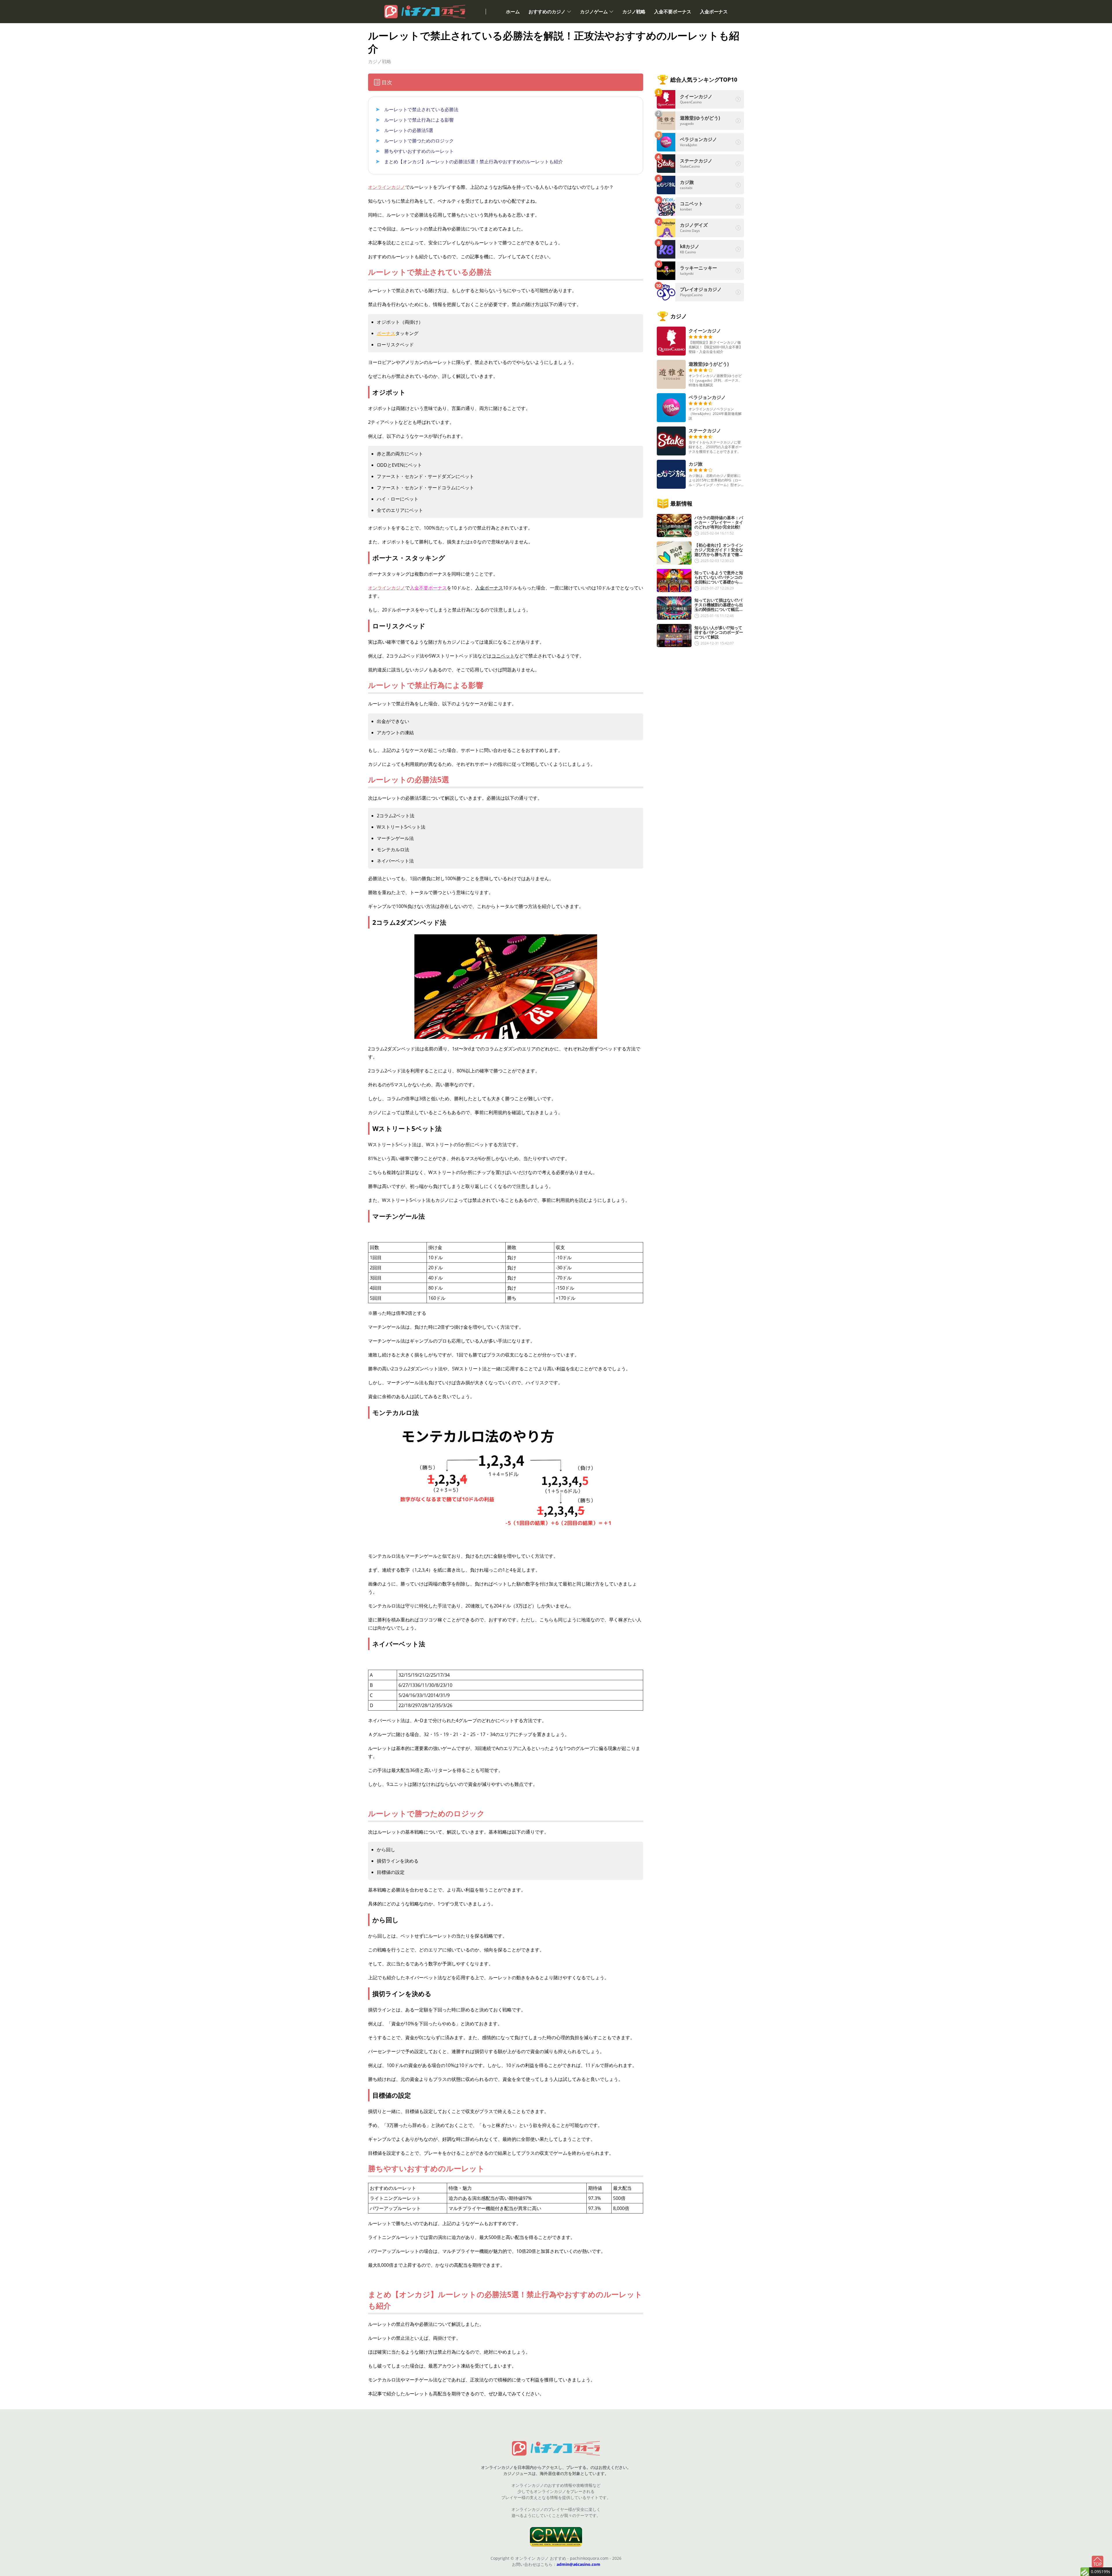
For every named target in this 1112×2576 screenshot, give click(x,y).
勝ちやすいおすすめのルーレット (419, 151)
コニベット (503, 656)
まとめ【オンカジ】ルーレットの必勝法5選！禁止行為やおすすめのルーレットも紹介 (474, 162)
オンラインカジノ (387, 187)
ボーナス (386, 333)
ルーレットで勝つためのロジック (419, 141)
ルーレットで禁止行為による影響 (419, 120)
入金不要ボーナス (673, 12)
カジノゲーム (594, 12)
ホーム (513, 12)
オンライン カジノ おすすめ (541, 2558)
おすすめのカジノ (547, 12)
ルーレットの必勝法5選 (409, 130)
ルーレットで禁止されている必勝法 (421, 109)
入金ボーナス (714, 12)
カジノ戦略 (634, 12)
